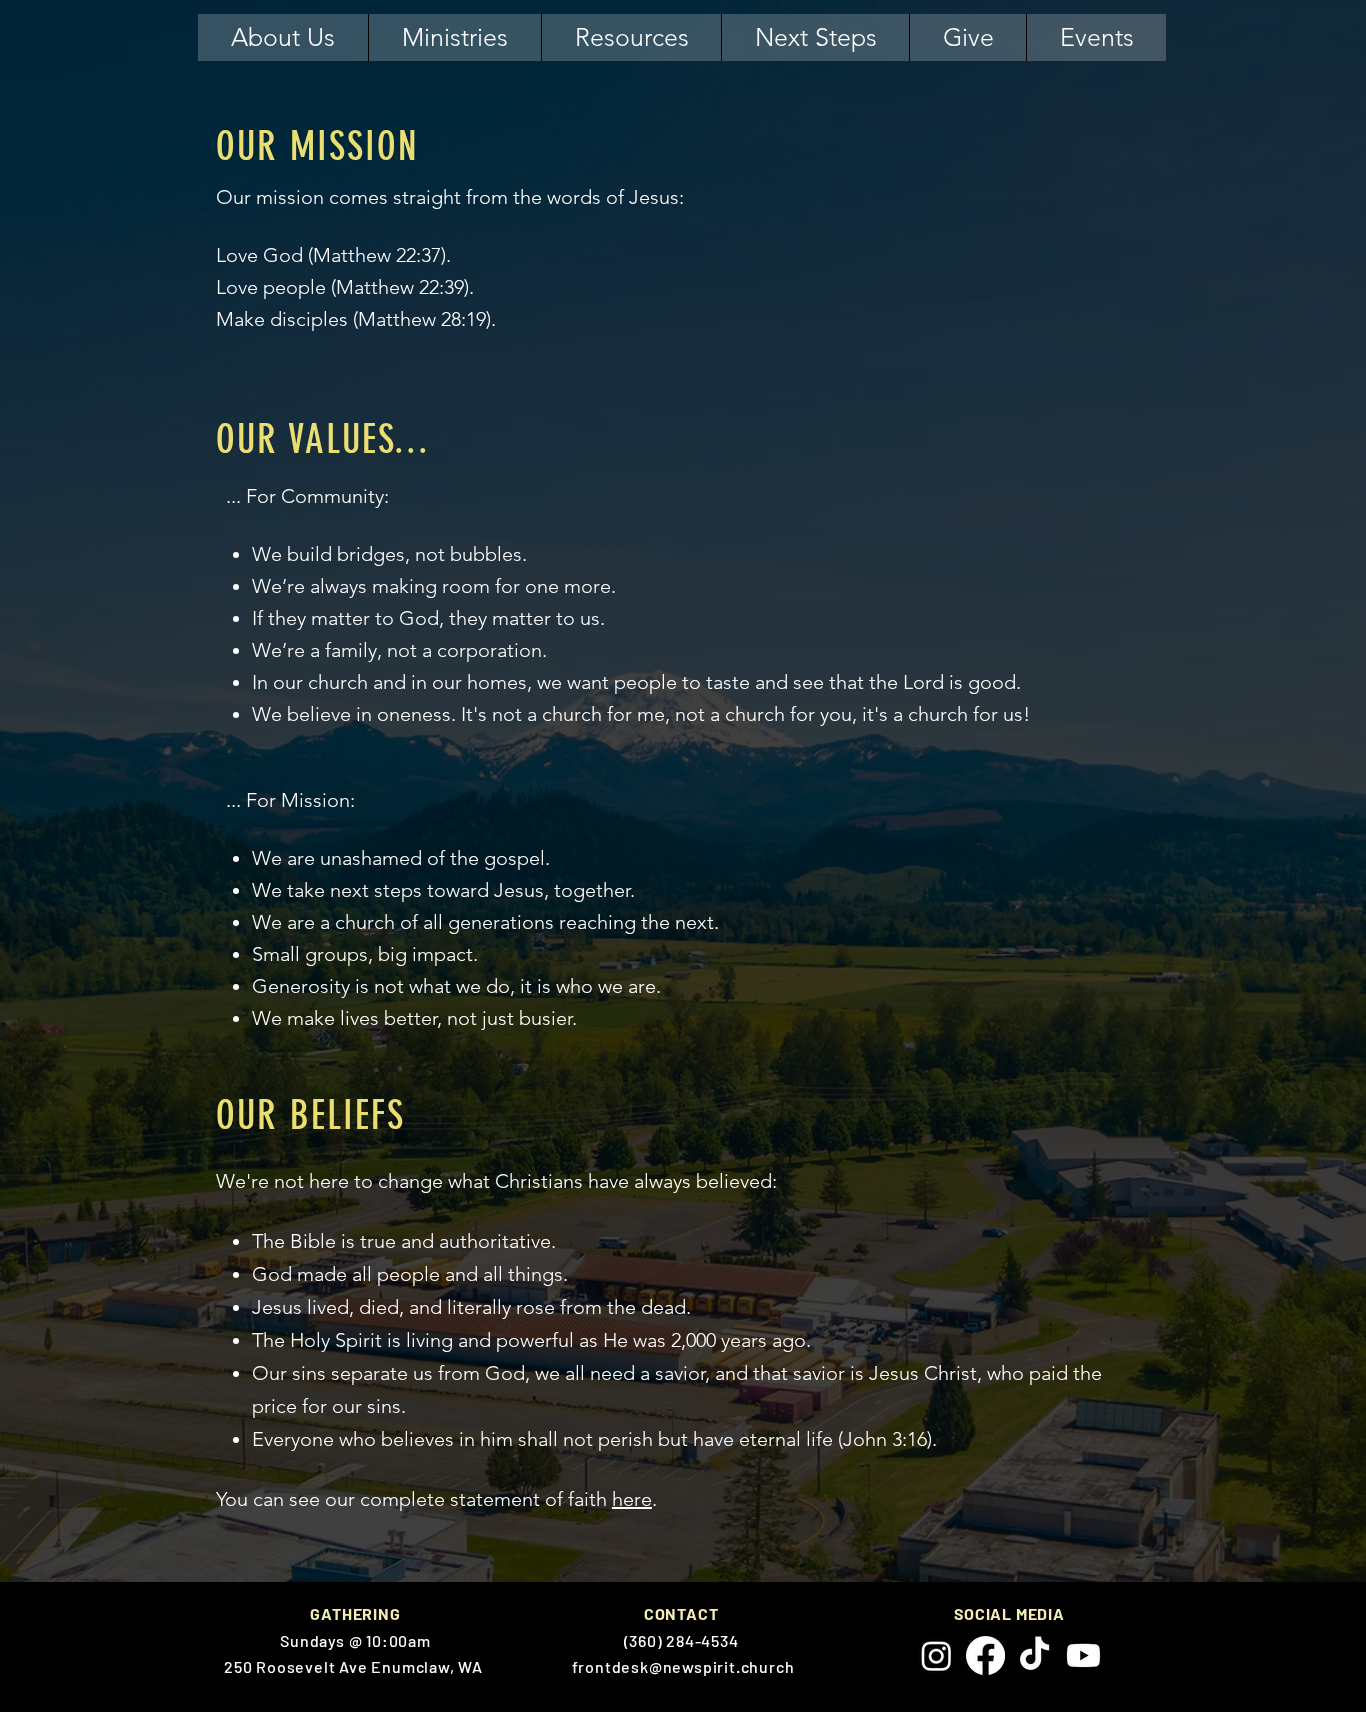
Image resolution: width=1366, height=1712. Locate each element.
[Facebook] (985, 1655)
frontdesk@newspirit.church (683, 1666)
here (632, 1499)
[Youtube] (1083, 1655)
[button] (283, 37)
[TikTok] (1034, 1655)
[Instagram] (936, 1655)
